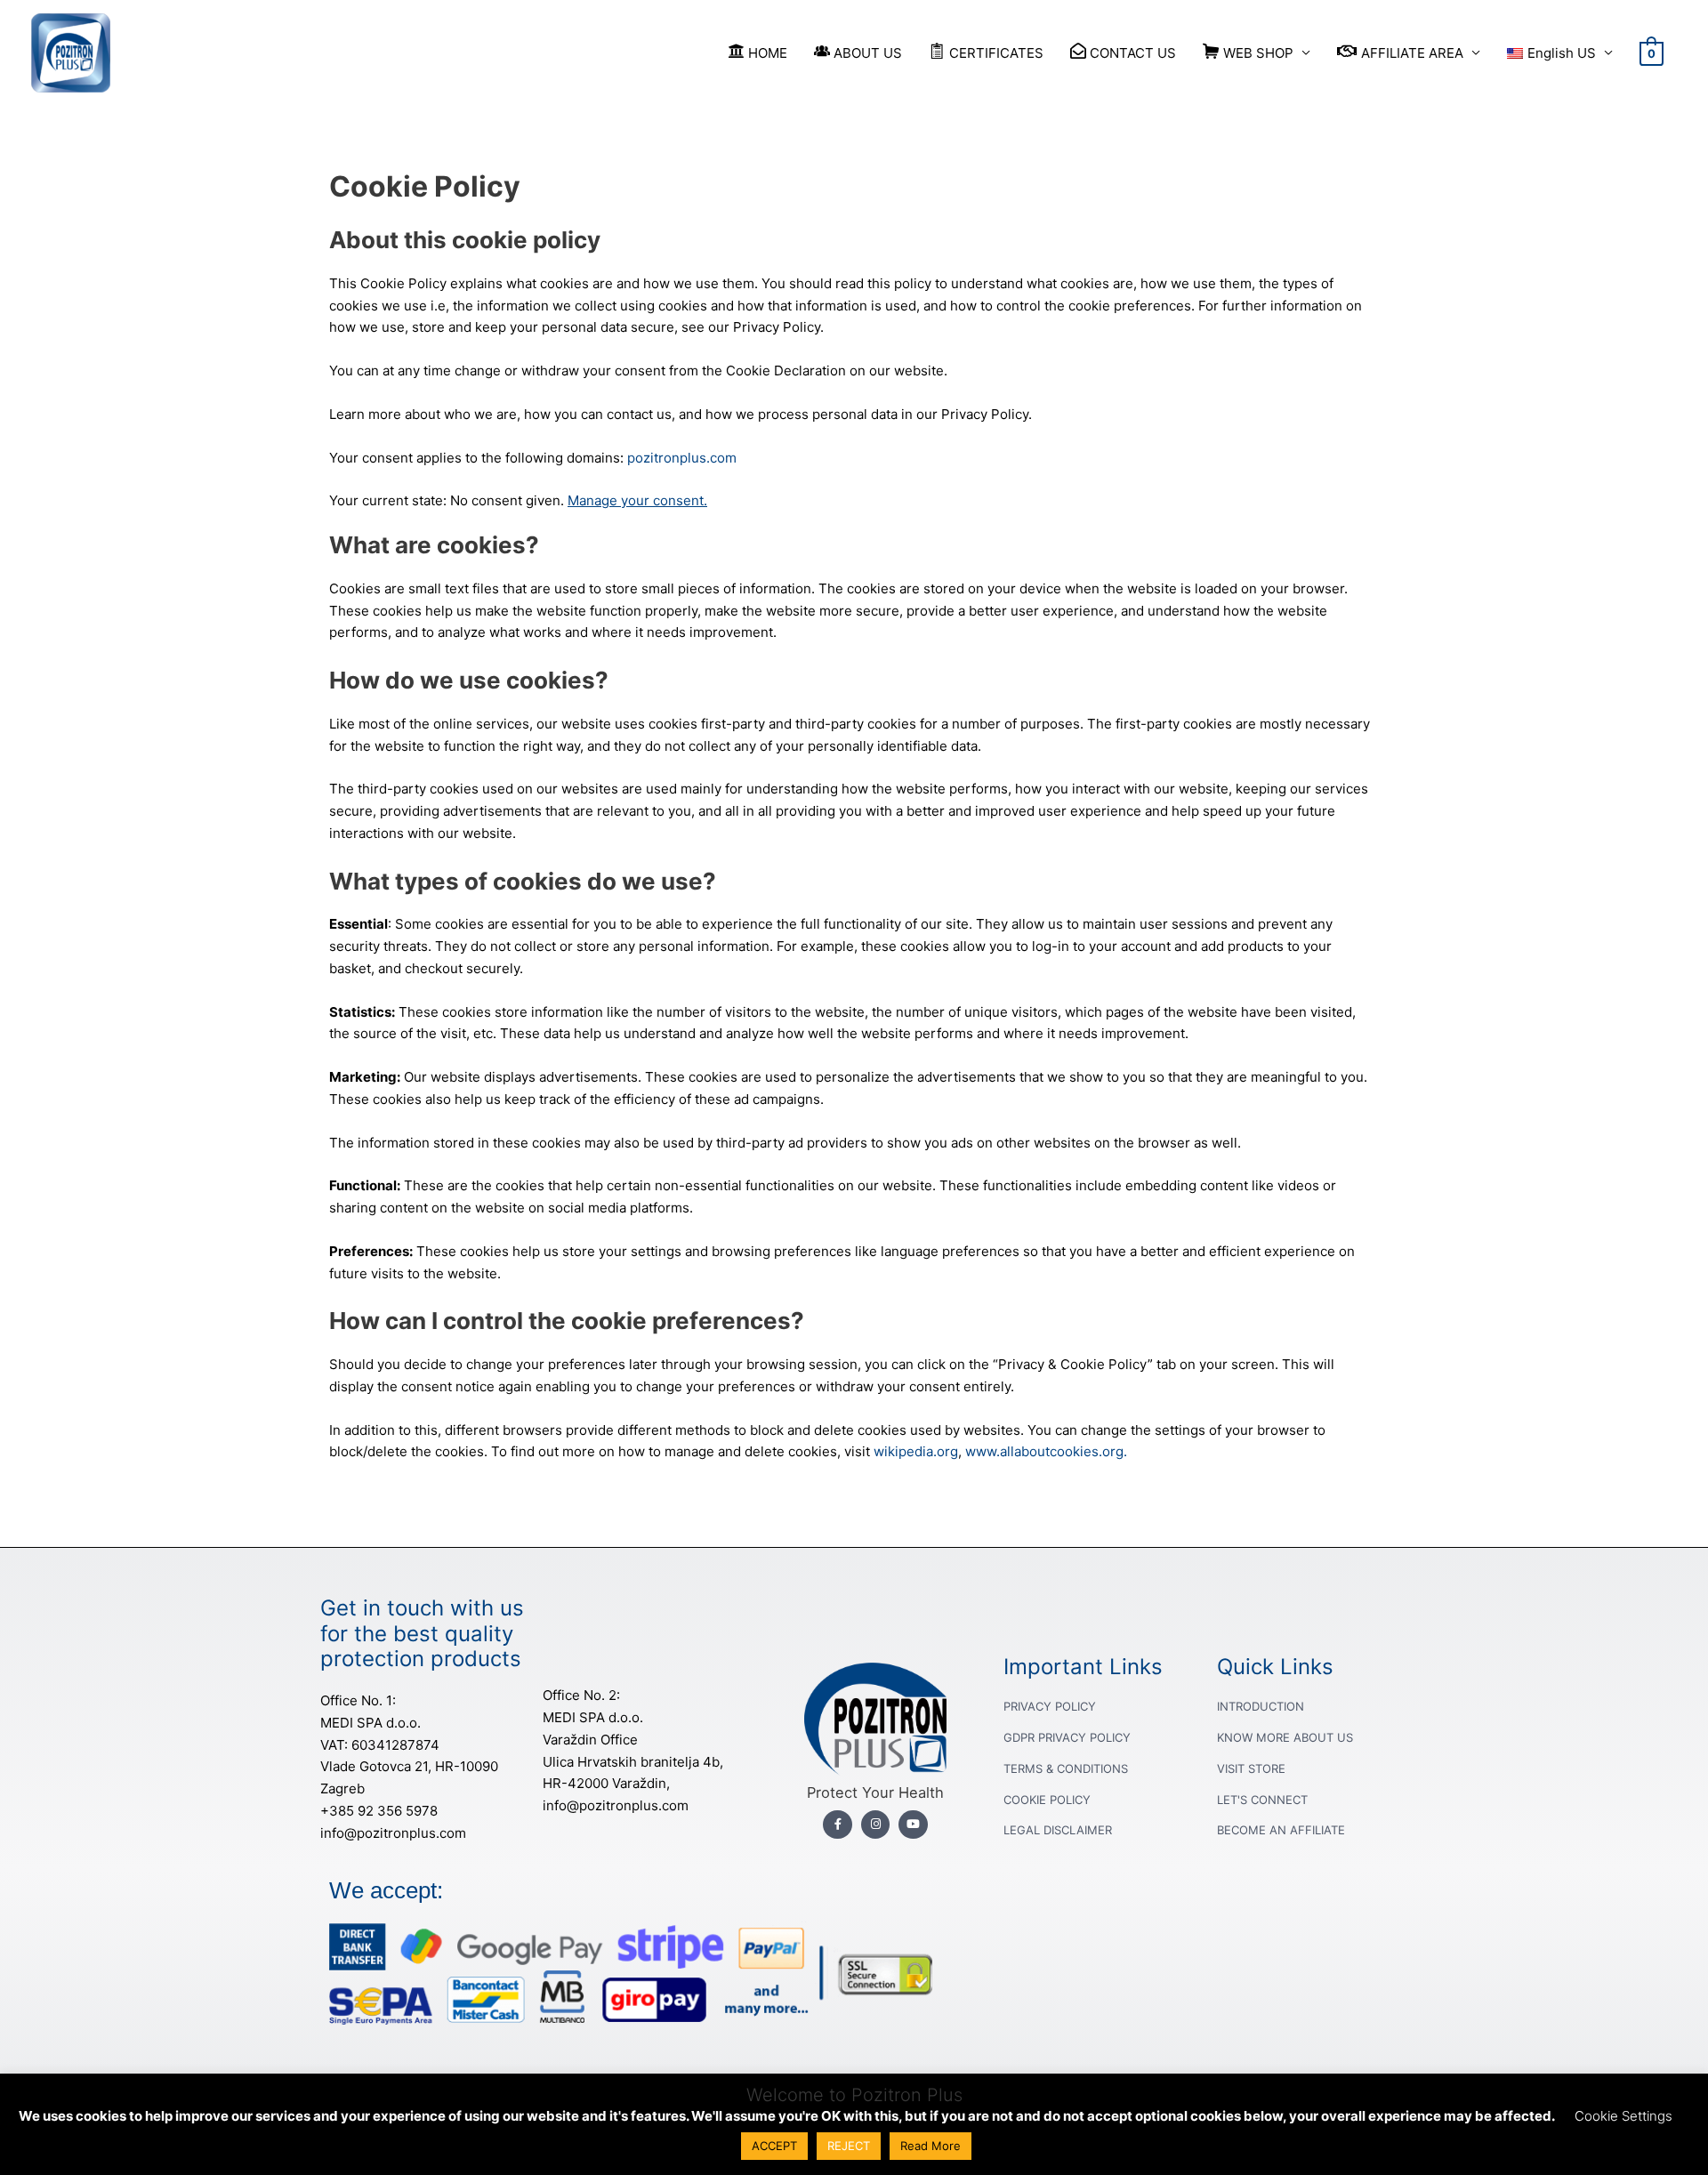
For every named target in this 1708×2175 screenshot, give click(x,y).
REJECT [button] (849, 2146)
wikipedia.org (916, 1451)
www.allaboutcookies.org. (1046, 1451)
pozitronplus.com (682, 458)
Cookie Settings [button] (1623, 2116)
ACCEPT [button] (774, 2146)
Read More (931, 2146)
